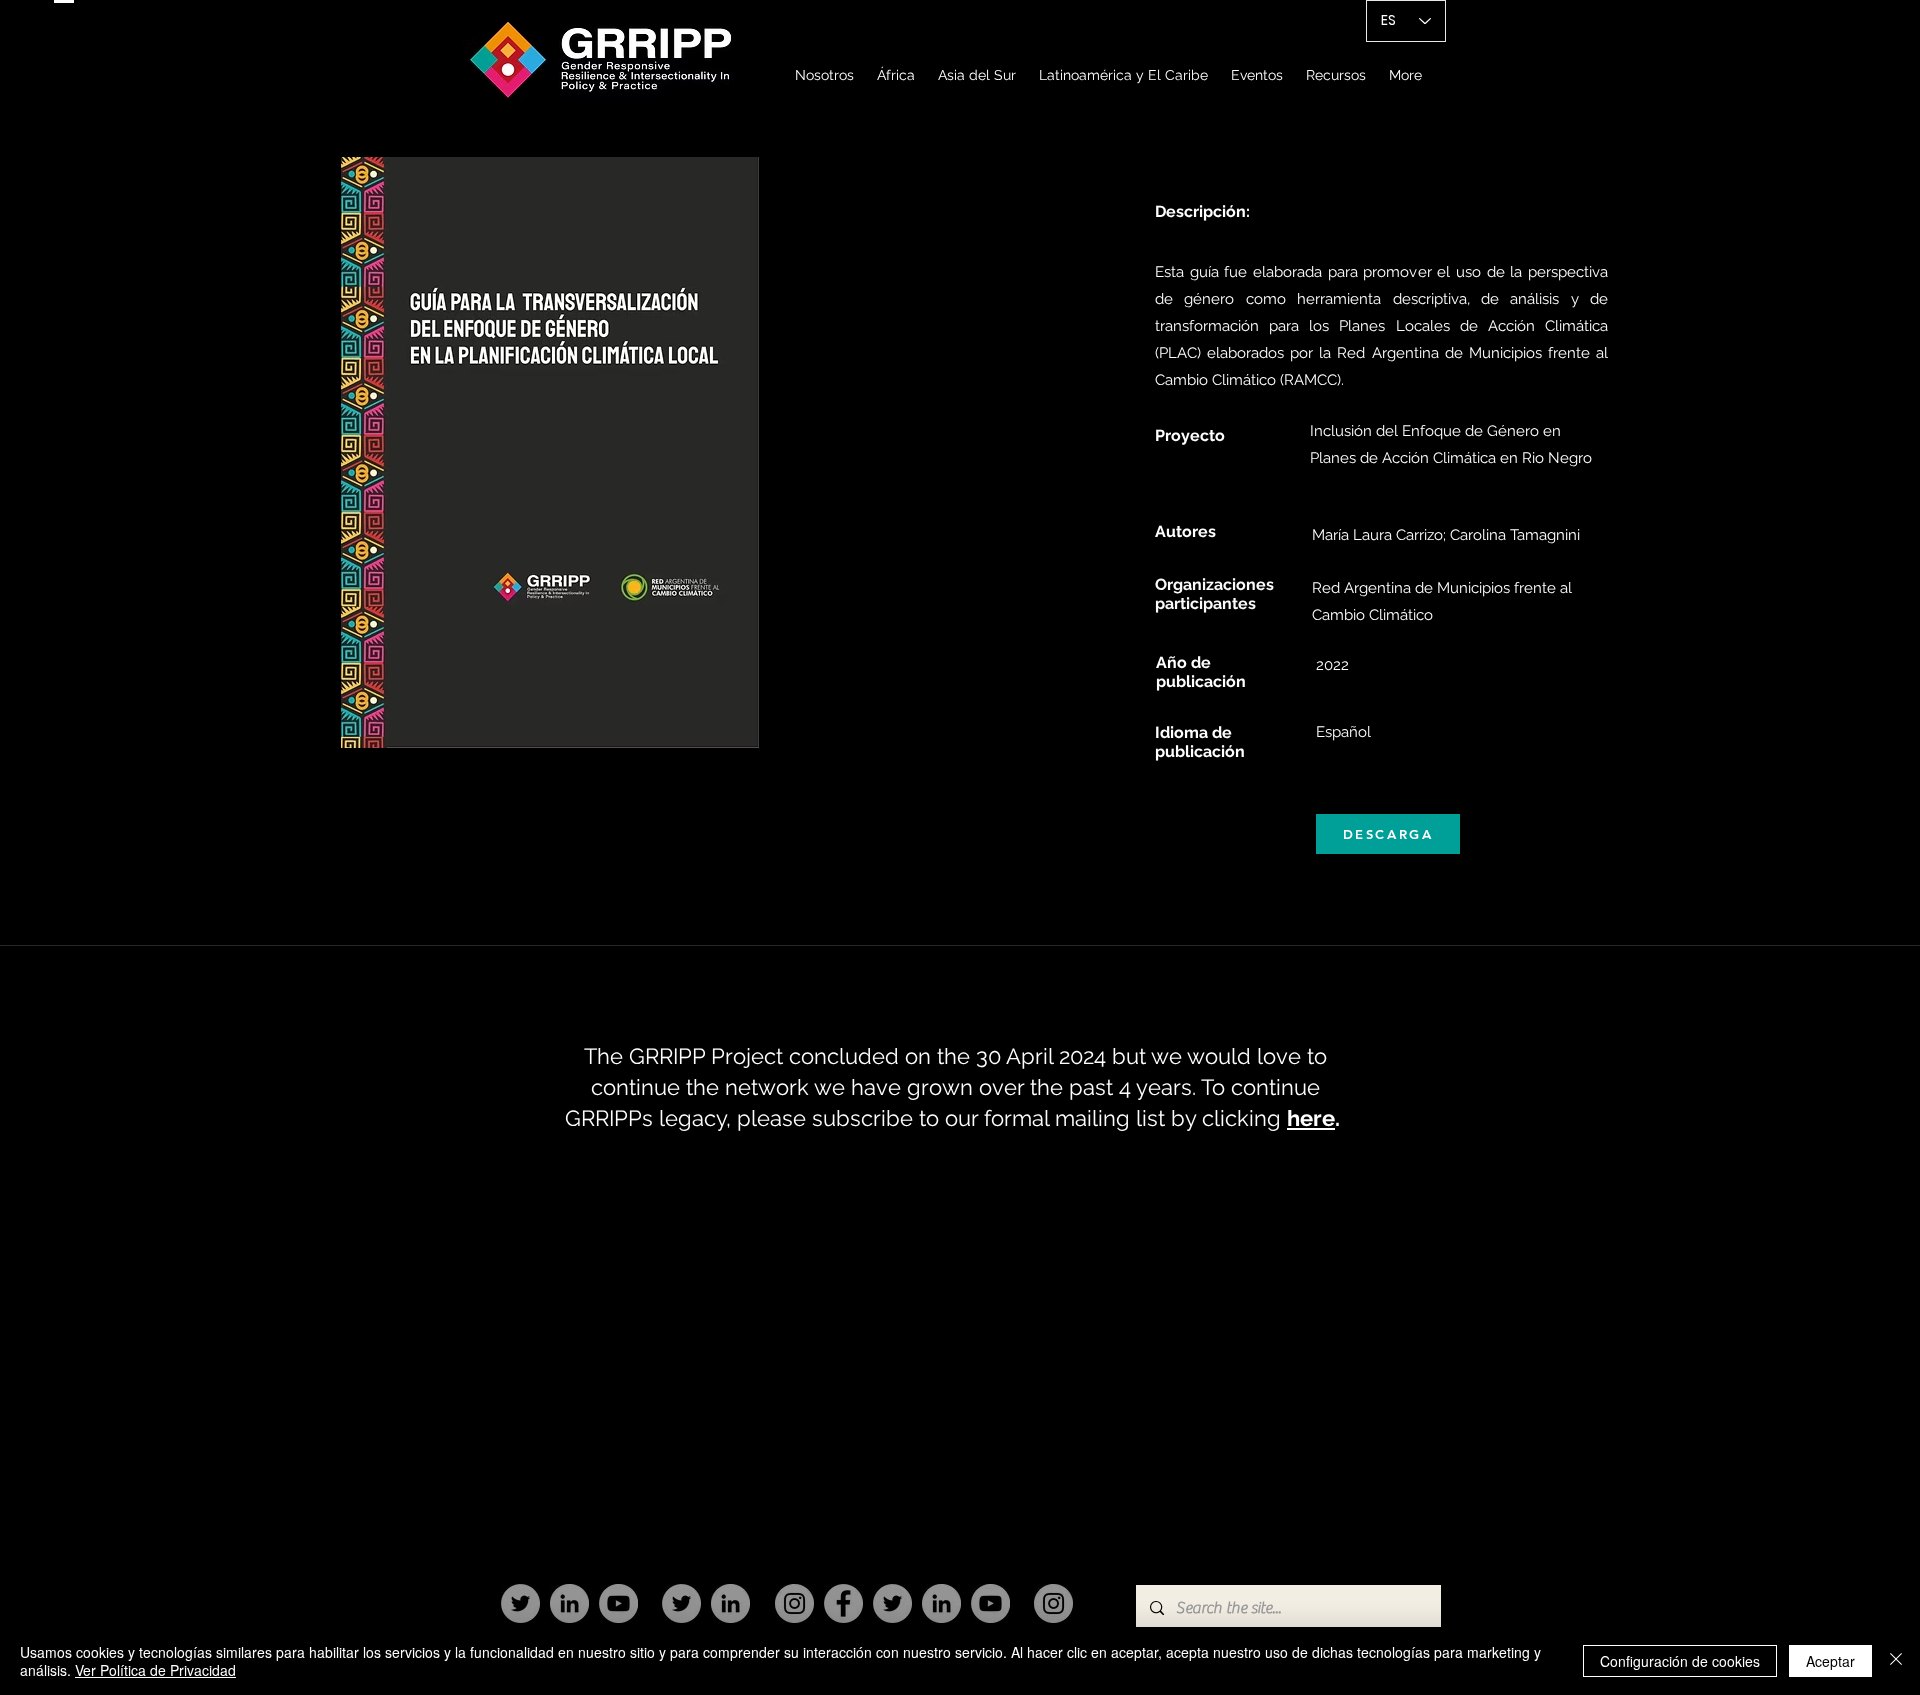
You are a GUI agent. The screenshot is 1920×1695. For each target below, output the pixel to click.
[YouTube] (618, 1603)
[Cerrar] (1896, 1661)
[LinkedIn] (569, 1603)
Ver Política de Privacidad (155, 1670)
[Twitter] (520, 1603)
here (1311, 1118)
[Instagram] (794, 1603)
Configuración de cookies (1680, 1661)
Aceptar (1830, 1661)
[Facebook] (843, 1603)
